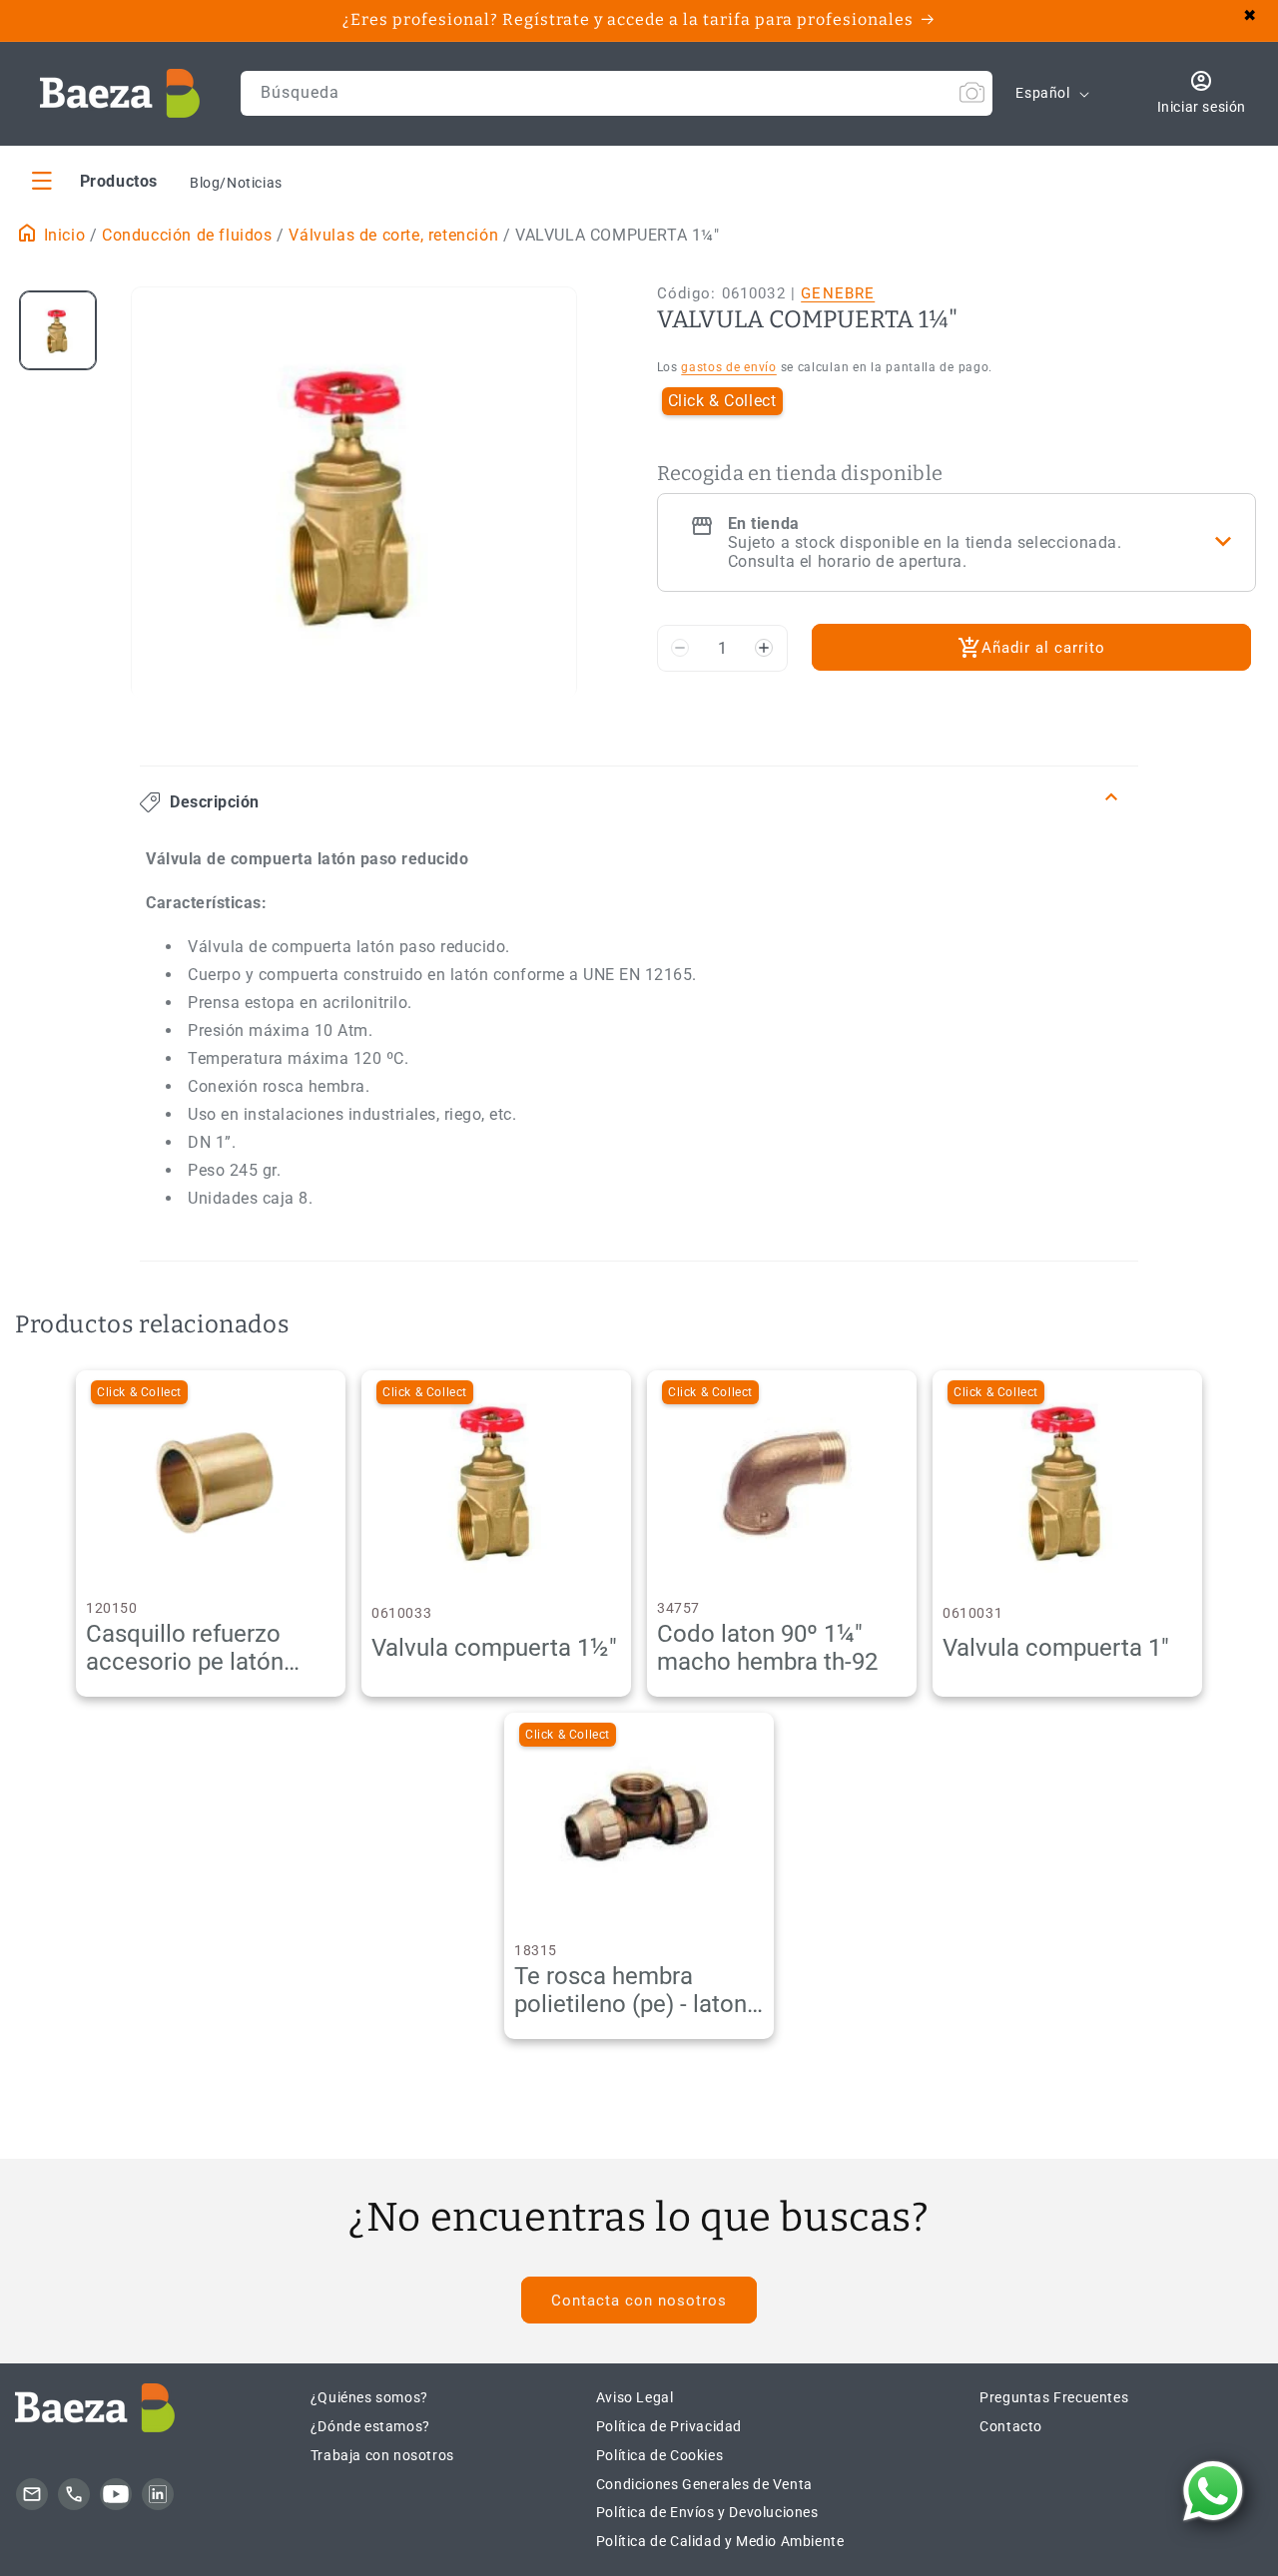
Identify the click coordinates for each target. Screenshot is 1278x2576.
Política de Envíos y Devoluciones (707, 2512)
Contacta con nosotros (639, 2301)
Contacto (1011, 2426)
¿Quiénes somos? (369, 2397)
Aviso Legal (635, 2397)
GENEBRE (838, 293)
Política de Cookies (659, 2455)
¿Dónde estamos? (370, 2426)
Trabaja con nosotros (382, 2455)
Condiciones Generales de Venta (704, 2484)
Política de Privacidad (669, 2426)
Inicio (62, 235)
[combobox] (617, 93)
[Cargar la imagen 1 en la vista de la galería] (58, 330)
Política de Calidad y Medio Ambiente (720, 2541)
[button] (95, 180)
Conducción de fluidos (187, 235)
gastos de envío (729, 367)
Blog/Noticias (236, 183)
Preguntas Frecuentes (1054, 2397)
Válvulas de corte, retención (393, 235)
